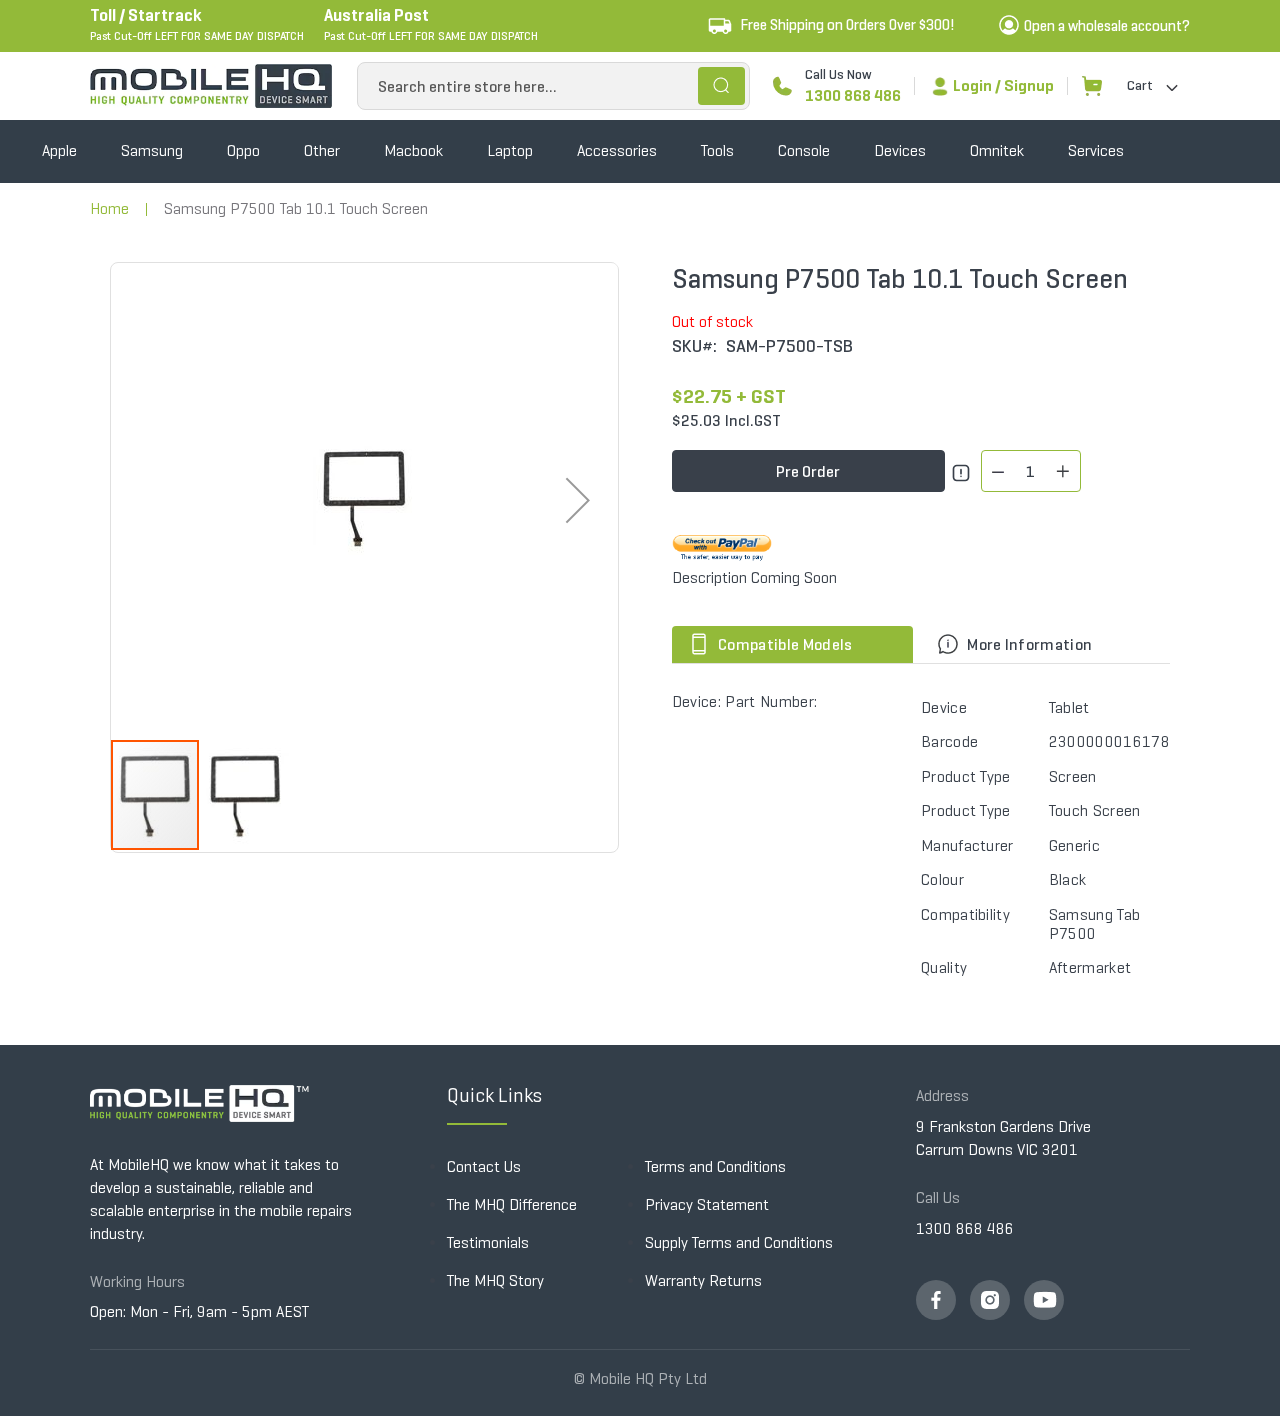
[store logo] (211, 86)
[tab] (796, 644)
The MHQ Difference (512, 1204)
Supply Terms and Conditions (739, 1242)
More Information (1028, 644)
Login (972, 85)
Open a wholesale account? (1107, 26)
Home (109, 208)
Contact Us (484, 1166)
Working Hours (137, 1281)
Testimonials (488, 1242)
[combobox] (553, 86)
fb (936, 1300)
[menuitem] (59, 151)
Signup (1029, 85)
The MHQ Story (495, 1280)
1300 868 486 (853, 95)
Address (942, 1095)
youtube (1044, 1300)
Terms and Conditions (715, 1166)
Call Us (938, 1197)
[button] (578, 500)
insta (990, 1300)
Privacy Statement (707, 1204)
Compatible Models (784, 644)
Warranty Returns (703, 1280)
